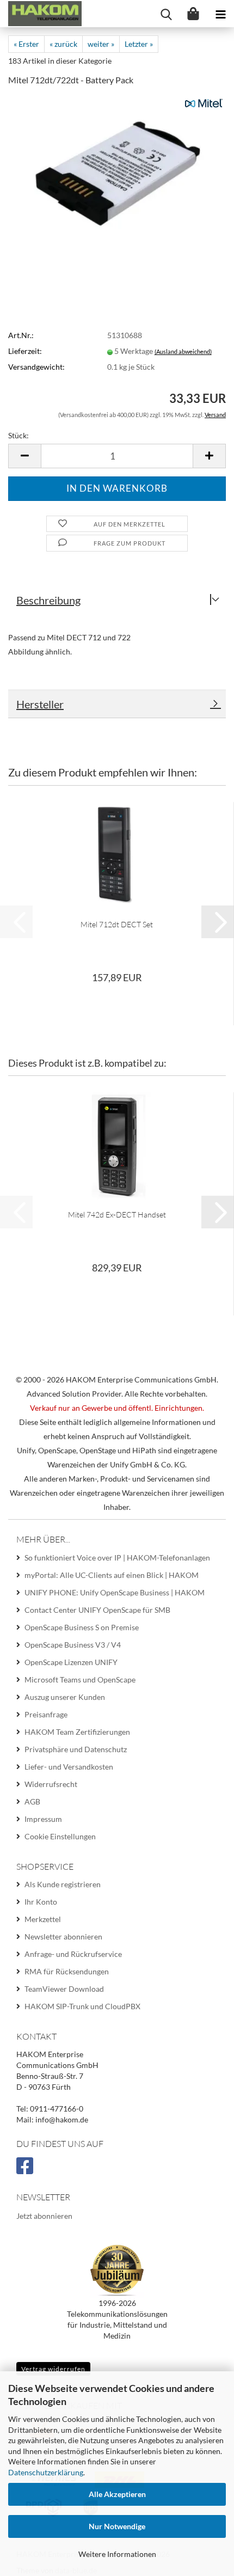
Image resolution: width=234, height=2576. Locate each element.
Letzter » (139, 44)
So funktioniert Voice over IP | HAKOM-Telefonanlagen (117, 1558)
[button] (24, 456)
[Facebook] (26, 2170)
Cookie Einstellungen (60, 1836)
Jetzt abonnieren (44, 2216)
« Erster (26, 44)
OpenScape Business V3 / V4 (73, 1645)
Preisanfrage (46, 1714)
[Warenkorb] (193, 14)
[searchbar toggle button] (166, 14)
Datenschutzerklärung (46, 2472)
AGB (32, 1801)
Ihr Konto (41, 1902)
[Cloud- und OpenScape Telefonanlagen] (41, 14)
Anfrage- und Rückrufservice (73, 1954)
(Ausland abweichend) (183, 351)
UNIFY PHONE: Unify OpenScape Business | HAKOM (115, 1592)
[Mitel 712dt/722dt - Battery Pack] (117, 170)
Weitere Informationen (117, 2554)
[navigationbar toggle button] (220, 14)
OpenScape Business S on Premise (82, 1627)
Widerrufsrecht (51, 1784)
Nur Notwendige (117, 2526)
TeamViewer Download (64, 1989)
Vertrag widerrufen (53, 2369)
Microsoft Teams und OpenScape (80, 1679)
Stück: (19, 435)
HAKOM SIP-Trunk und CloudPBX (82, 2006)
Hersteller (40, 704)
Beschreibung (48, 600)
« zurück (63, 44)
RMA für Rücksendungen (67, 1971)
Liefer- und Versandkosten (69, 1767)
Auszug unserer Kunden (65, 1697)
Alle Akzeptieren (117, 2494)
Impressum (43, 1819)
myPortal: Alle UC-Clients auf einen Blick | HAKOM (112, 1575)
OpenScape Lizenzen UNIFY (71, 1662)
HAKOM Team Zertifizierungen (77, 1732)
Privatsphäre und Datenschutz (76, 1749)
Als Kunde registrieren (63, 1884)
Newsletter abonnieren (63, 1936)
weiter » (101, 44)
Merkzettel (43, 1919)
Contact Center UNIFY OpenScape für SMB (97, 1610)
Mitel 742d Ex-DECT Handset (117, 1214)
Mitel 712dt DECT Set (117, 924)
